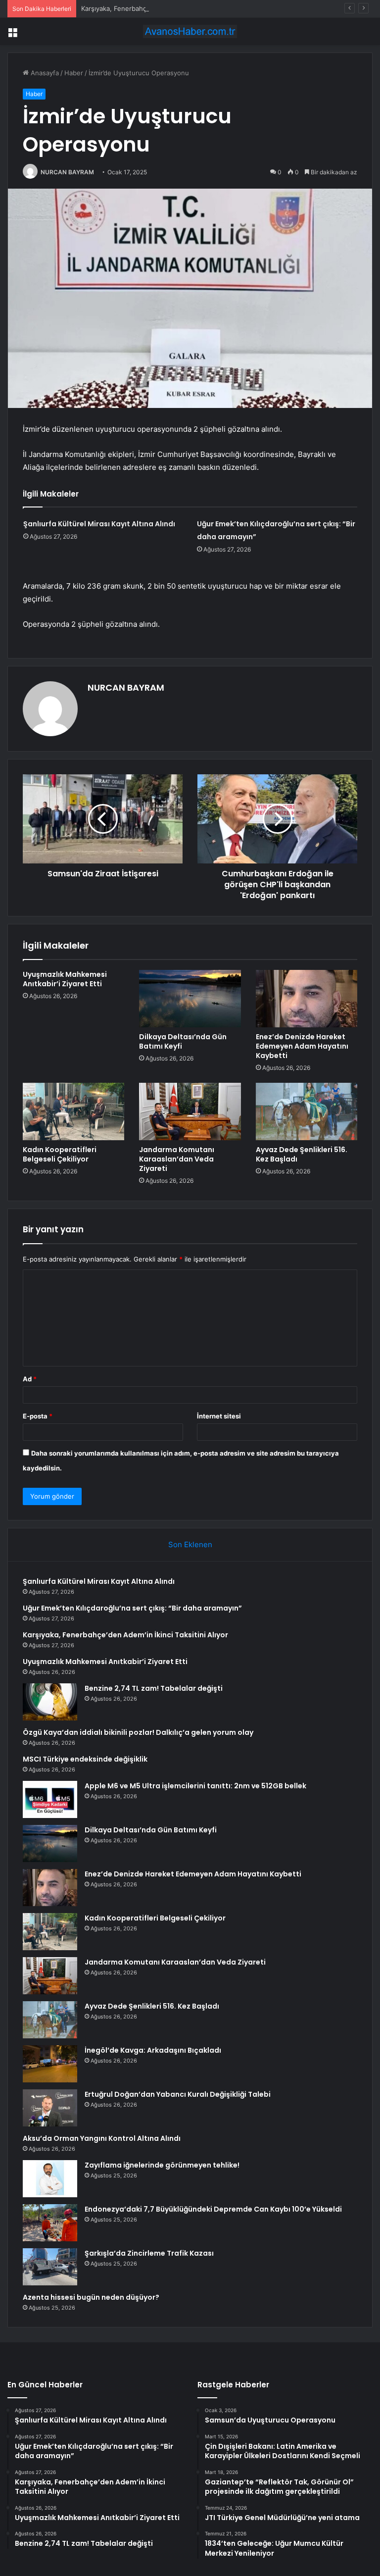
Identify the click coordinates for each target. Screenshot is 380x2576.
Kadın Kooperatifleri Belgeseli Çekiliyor (60, 1154)
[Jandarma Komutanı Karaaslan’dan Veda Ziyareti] (190, 1111)
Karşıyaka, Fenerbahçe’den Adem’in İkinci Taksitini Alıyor (167, 8)
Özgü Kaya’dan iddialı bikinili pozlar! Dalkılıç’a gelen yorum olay (138, 1732)
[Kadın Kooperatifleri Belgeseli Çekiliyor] (73, 1111)
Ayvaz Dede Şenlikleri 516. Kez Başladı (302, 1154)
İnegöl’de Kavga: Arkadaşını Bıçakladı (153, 2050)
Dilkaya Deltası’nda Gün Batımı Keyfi (183, 1041)
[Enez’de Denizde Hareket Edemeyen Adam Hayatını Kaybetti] (307, 999)
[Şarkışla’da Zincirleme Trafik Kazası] (50, 2267)
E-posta (38, 1416)
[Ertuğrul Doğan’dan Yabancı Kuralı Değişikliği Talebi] (50, 2108)
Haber (74, 73)
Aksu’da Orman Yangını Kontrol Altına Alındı (102, 2138)
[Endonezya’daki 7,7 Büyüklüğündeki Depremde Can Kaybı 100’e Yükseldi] (50, 2223)
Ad (30, 1379)
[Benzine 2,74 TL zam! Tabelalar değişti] (50, 1702)
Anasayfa (44, 73)
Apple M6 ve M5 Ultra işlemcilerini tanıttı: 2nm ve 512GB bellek (195, 1786)
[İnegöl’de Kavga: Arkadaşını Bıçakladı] (50, 2064)
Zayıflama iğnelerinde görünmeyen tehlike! (162, 2165)
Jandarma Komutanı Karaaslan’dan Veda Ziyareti (177, 1159)
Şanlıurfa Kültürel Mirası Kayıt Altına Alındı (99, 524)
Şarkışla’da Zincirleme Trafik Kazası (149, 2253)
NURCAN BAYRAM (67, 172)
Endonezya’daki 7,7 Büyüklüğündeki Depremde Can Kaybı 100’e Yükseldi (213, 2209)
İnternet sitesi (219, 1416)
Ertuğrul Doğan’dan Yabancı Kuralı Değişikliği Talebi (178, 2094)
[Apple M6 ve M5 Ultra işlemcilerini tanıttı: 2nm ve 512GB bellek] (50, 1799)
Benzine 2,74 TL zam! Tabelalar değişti (154, 1688)
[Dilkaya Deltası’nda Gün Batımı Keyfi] (190, 999)
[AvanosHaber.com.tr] (190, 31)
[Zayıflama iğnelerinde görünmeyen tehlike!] (50, 2179)
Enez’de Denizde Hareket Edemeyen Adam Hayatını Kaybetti (302, 1046)
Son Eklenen (190, 1544)
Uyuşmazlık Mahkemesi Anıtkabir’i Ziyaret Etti (65, 979)
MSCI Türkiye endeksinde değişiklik (85, 1759)
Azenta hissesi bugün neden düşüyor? (91, 2297)
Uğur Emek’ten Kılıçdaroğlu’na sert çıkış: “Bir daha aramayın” (132, 1608)
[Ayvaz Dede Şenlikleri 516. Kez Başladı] (307, 1111)
